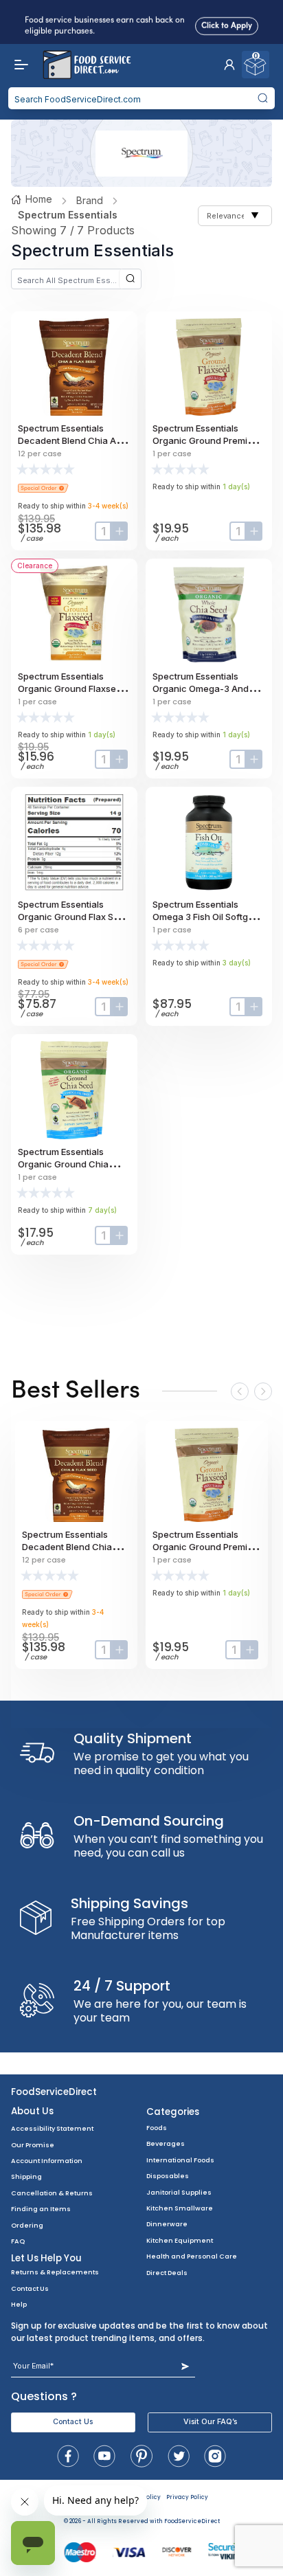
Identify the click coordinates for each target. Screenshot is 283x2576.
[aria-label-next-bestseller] (263, 1391)
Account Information (47, 2161)
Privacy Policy (187, 2497)
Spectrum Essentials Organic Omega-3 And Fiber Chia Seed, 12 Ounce (208, 688)
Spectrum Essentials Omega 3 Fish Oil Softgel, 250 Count (205, 917)
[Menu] (18, 65)
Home (39, 199)
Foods (157, 2128)
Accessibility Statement (52, 2128)
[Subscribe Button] (185, 2366)
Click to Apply (227, 23)
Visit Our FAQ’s (210, 2422)
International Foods (180, 2160)
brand (90, 200)
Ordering (27, 2225)
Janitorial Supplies (179, 2192)
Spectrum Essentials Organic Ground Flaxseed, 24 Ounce (74, 688)
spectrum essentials (68, 215)
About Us (32, 2111)
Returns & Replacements (55, 2272)
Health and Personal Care (192, 2256)
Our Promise (33, 2145)
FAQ (18, 2241)
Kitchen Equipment (180, 2240)
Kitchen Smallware (180, 2208)
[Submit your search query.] (262, 98)
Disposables (168, 2176)
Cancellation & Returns (52, 2193)
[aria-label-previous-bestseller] (240, 1391)
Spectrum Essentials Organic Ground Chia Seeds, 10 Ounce (63, 1164)
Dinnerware (167, 2224)
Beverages (166, 2143)
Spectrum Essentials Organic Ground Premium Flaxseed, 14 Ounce (206, 440)
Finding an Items (41, 2209)
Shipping (26, 2176)
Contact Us (30, 2288)
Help (19, 2304)
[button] (229, 65)
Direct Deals (167, 2273)
